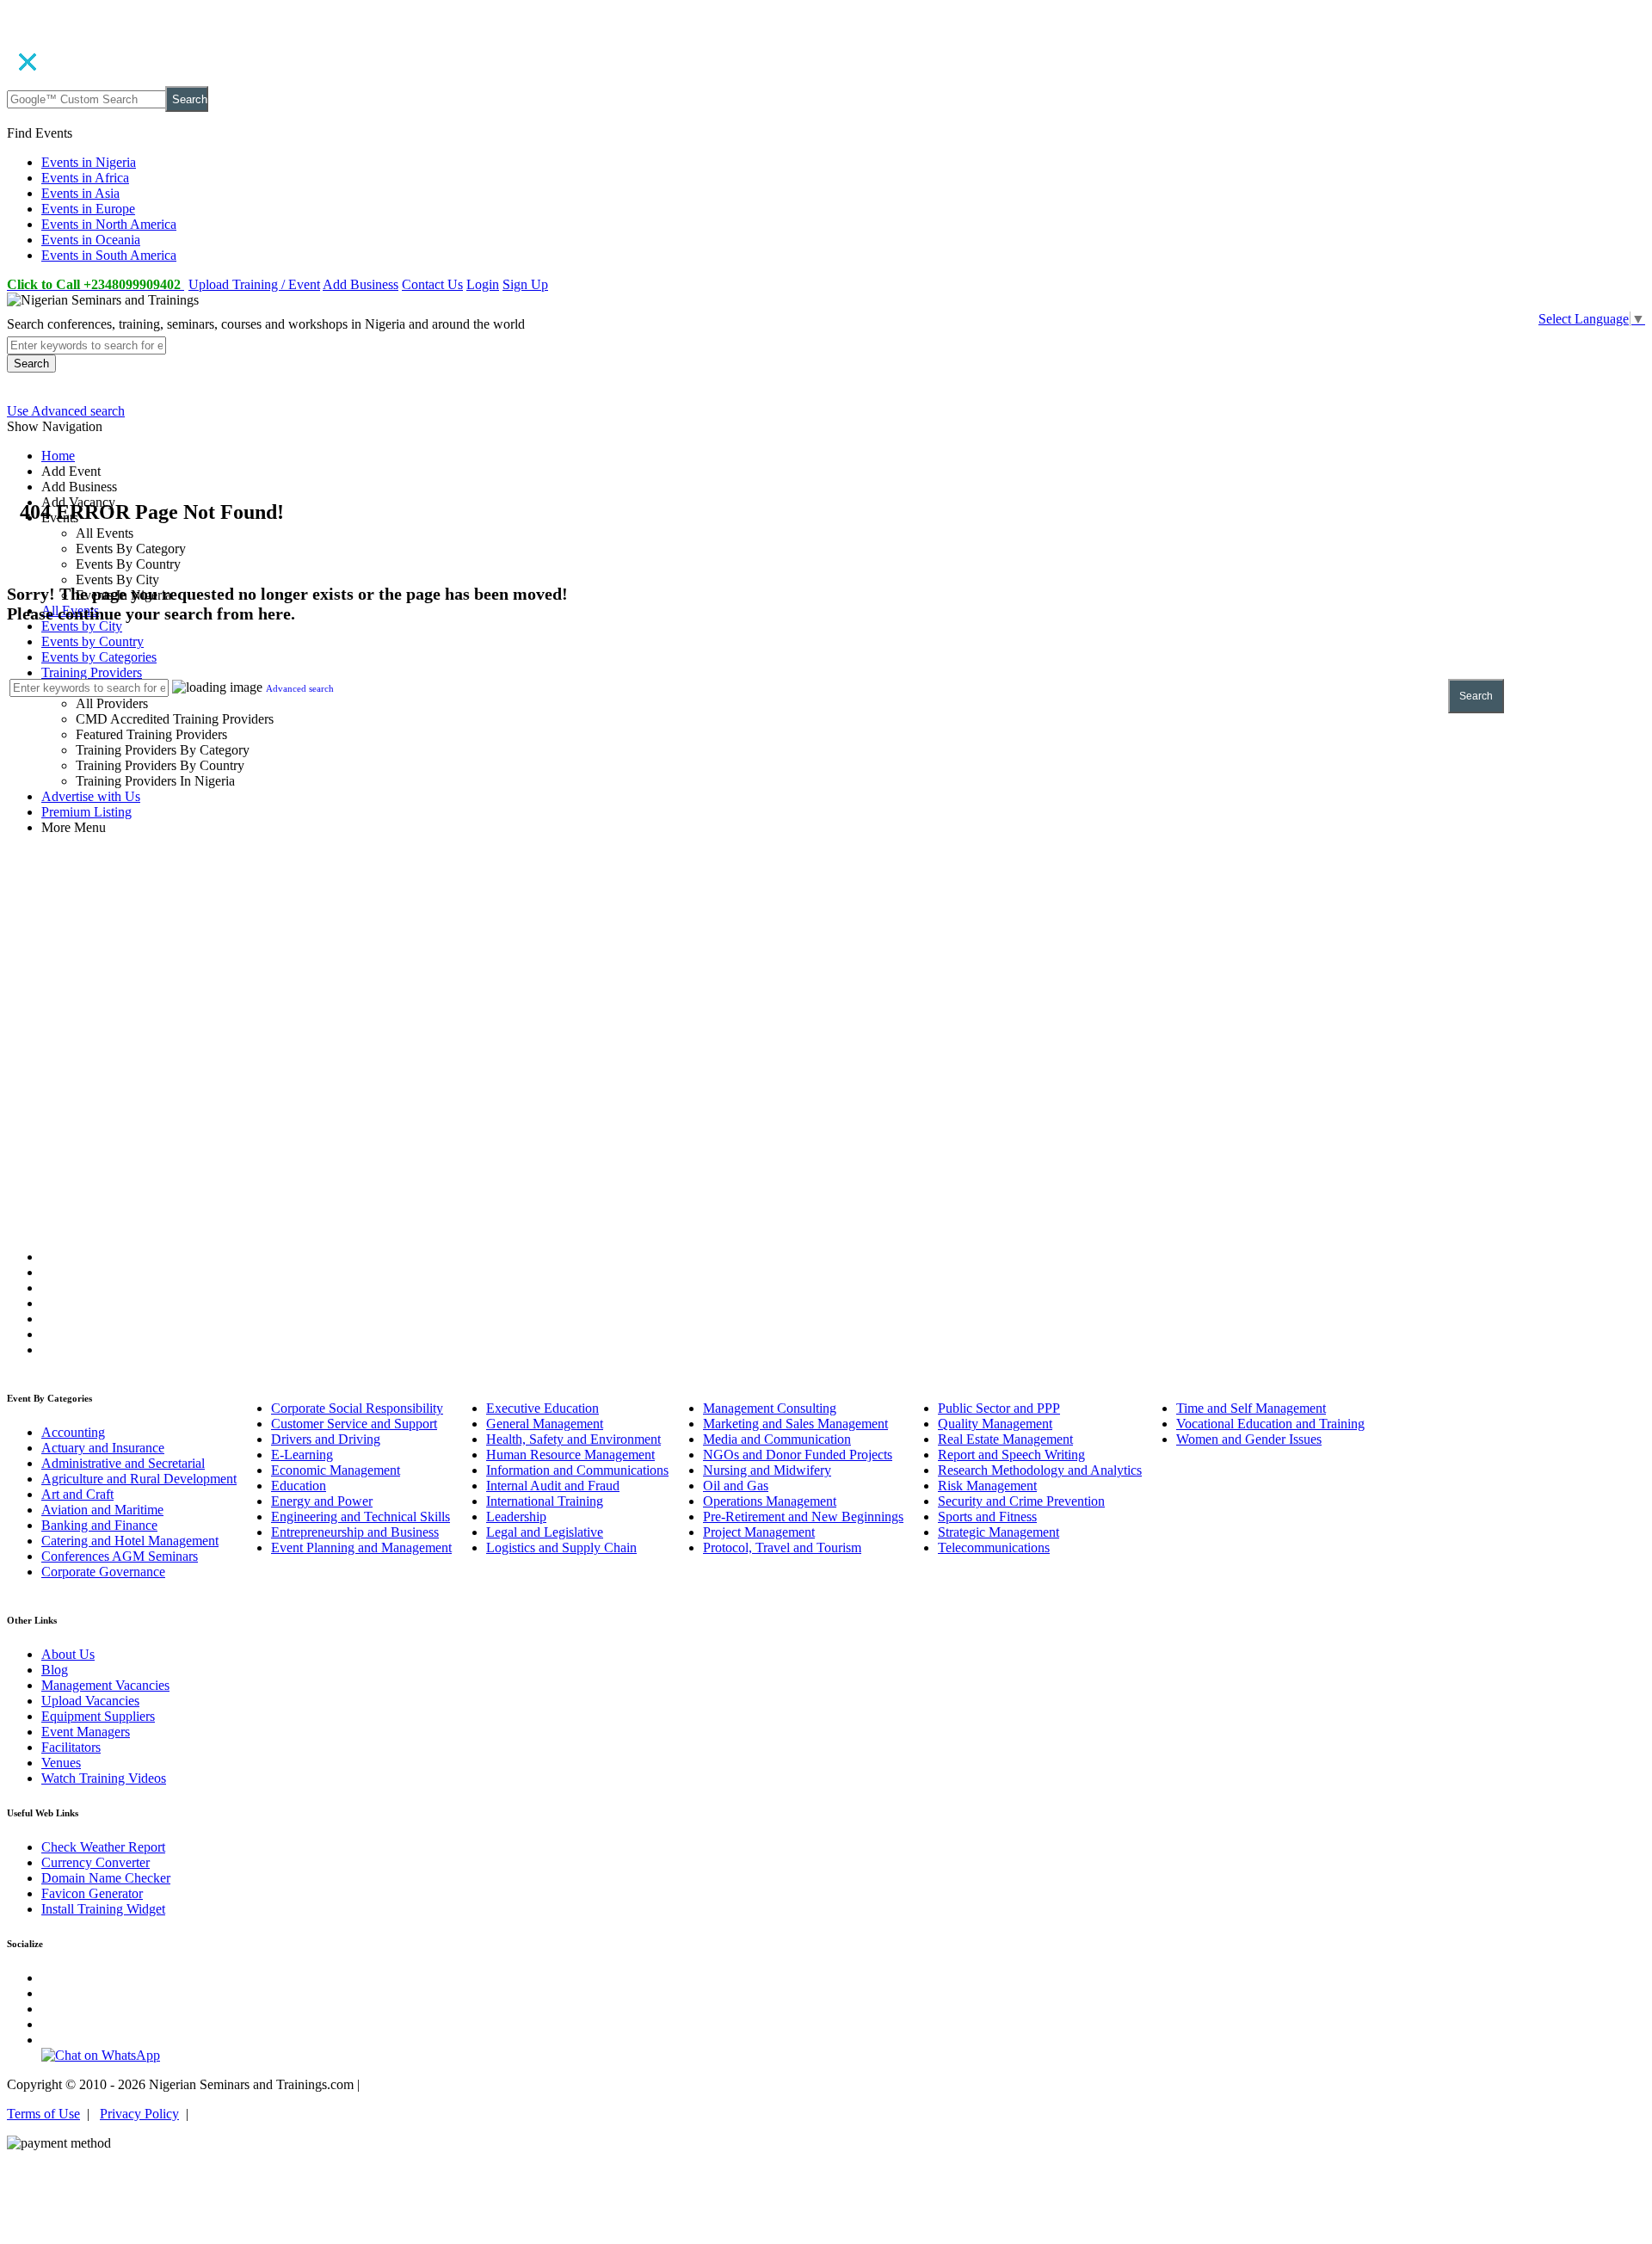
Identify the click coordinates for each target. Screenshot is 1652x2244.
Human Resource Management (570, 1455)
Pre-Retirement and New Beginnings (803, 1517)
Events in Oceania (91, 240)
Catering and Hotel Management (130, 1541)
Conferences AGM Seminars (120, 1556)
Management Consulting (770, 1408)
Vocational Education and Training (1270, 1424)
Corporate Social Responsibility (357, 1408)
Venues (61, 1763)
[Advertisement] (826, 974)
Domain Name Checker (106, 1878)
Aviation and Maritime (102, 1510)
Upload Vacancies (90, 1701)
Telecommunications (994, 1547)
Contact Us (432, 284)
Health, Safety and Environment (573, 1439)
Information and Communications (577, 1470)
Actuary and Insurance (103, 1448)
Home (58, 456)
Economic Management (336, 1470)
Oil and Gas (736, 1486)
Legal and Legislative (545, 1532)
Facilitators (71, 1747)
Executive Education (542, 1408)
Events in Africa (85, 178)
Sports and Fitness (987, 1517)
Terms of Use (43, 2114)
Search (190, 99)
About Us (68, 1654)
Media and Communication (777, 1439)
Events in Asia (80, 193)
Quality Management (995, 1424)
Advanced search (300, 688)
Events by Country (92, 641)
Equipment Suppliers (98, 1716)
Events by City (82, 626)
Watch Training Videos (104, 1778)
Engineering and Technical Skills (361, 1517)
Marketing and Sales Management (795, 1424)
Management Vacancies (105, 1685)
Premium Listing (86, 812)
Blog (55, 1670)
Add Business (361, 284)
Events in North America (109, 224)
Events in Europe (88, 209)
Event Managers (86, 1732)
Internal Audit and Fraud (553, 1486)
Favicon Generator (92, 1893)
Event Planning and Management (361, 1547)
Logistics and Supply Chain (561, 1547)
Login (483, 284)
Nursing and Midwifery (767, 1470)
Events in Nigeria (89, 162)
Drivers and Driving (326, 1439)
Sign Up (525, 284)
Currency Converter (96, 1862)
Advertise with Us (91, 796)
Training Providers (92, 672)
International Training (545, 1501)
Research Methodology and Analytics (1040, 1470)
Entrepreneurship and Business (355, 1532)
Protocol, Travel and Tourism (782, 1547)
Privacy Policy (139, 2114)
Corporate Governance (103, 1572)
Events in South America (109, 255)
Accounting (73, 1432)
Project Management (759, 1532)
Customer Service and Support (354, 1424)
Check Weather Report (103, 1847)
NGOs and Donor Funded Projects (798, 1455)
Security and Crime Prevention (1021, 1501)
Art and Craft (77, 1494)
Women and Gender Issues (1249, 1439)
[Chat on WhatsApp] (101, 2055)
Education (299, 1486)
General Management (545, 1424)
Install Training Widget (103, 1909)
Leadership (516, 1517)
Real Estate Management (1005, 1439)
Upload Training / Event (254, 284)
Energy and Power (322, 1501)
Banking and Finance (99, 1525)
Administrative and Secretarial (123, 1463)
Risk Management (987, 1486)
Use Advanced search (66, 411)
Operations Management (770, 1501)
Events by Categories (99, 657)
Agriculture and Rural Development (139, 1479)
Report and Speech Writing (1011, 1455)
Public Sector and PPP (999, 1408)
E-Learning (302, 1455)
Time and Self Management (1251, 1408)
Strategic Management (999, 1532)
